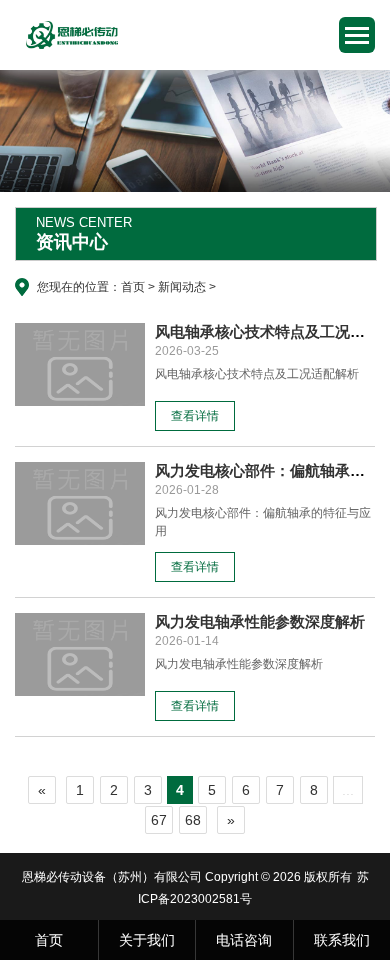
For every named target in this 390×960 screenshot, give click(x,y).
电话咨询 (244, 940)
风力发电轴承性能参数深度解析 (260, 621)
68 (193, 820)
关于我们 (147, 940)
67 (159, 820)
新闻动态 (182, 287)
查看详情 (195, 416)
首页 (133, 287)
